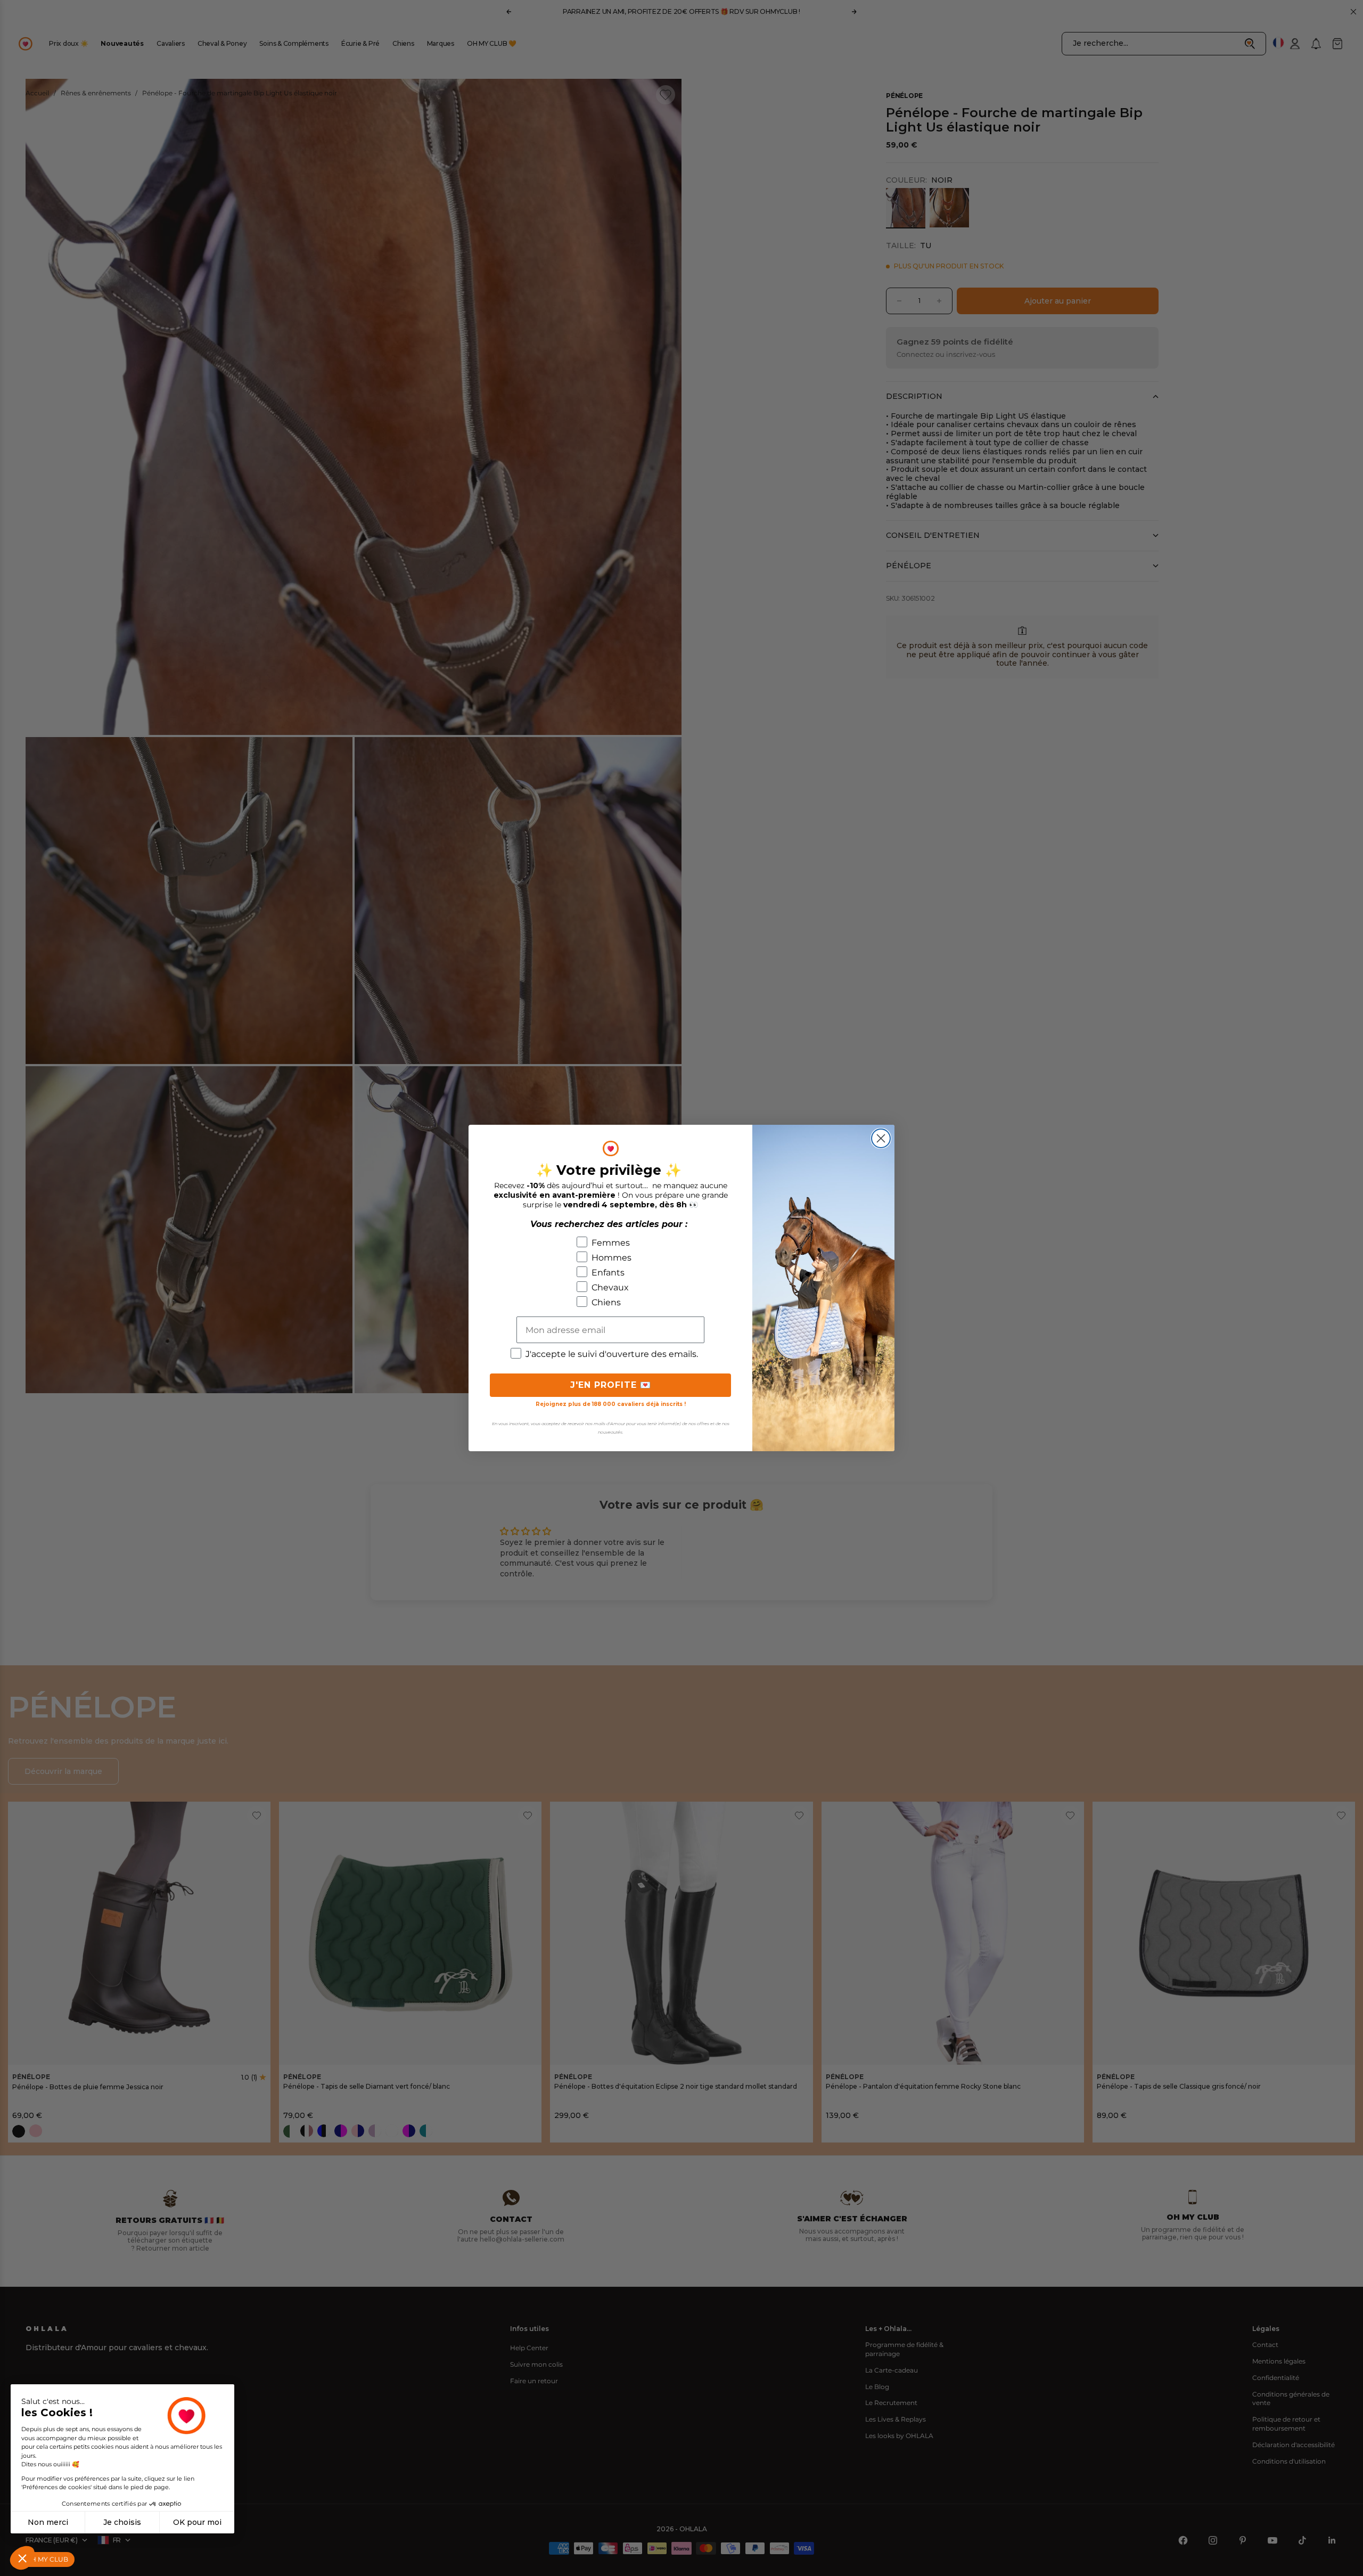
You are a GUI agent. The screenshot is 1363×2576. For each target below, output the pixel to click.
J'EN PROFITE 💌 (611, 1385)
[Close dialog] (881, 1138)
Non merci (48, 2522)
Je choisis (122, 2522)
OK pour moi (197, 2522)
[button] (22, 2558)
